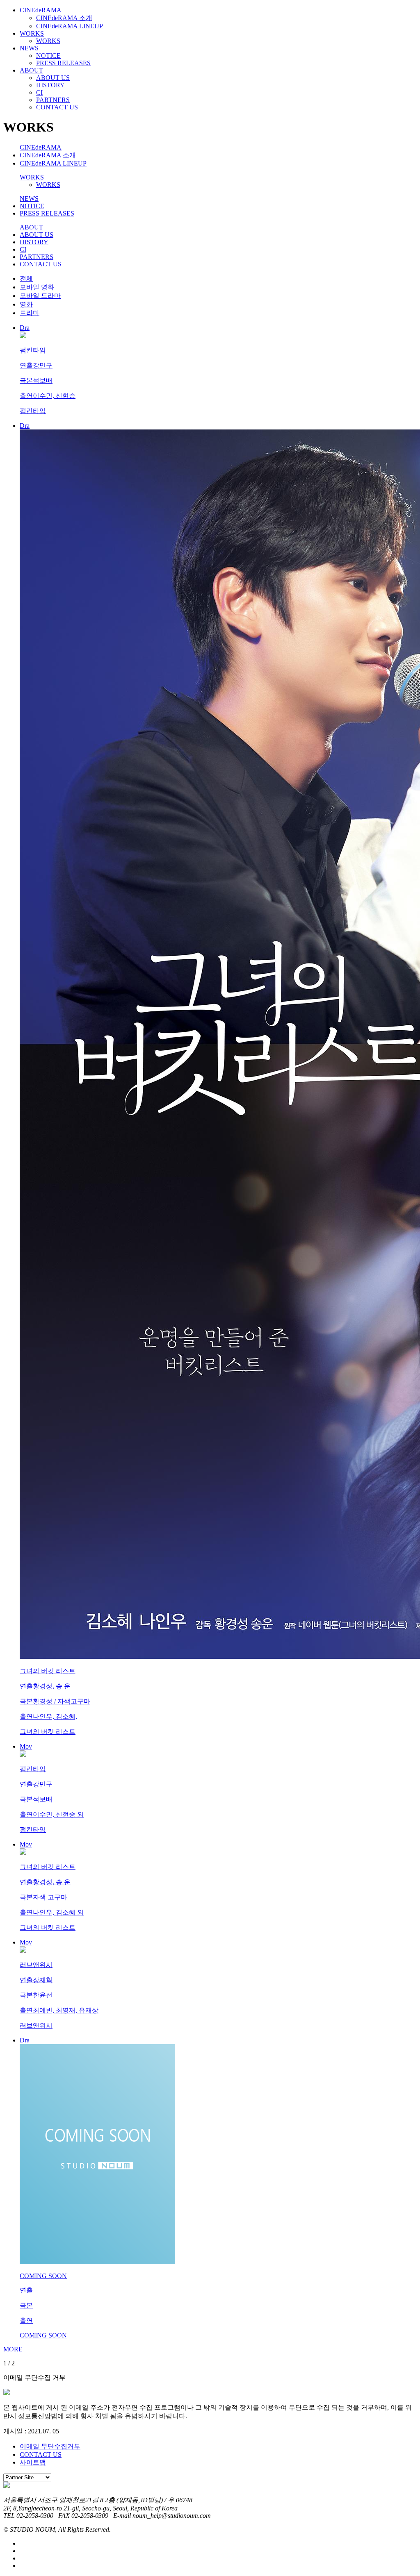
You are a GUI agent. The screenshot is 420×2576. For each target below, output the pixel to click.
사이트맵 (33, 2462)
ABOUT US (53, 78)
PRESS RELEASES (63, 63)
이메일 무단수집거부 (50, 2446)
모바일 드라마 (40, 296)
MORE (13, 2349)
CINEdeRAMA (41, 10)
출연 (26, 396)
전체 (26, 278)
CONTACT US (57, 107)
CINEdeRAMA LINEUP (70, 26)
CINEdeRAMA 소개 (64, 18)
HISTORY (50, 85)
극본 (26, 380)
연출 (26, 365)
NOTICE (48, 56)
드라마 (30, 313)
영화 (26, 304)
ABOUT (31, 70)
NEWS (29, 48)
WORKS (32, 33)
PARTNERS (53, 100)
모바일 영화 (37, 287)
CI (39, 92)
